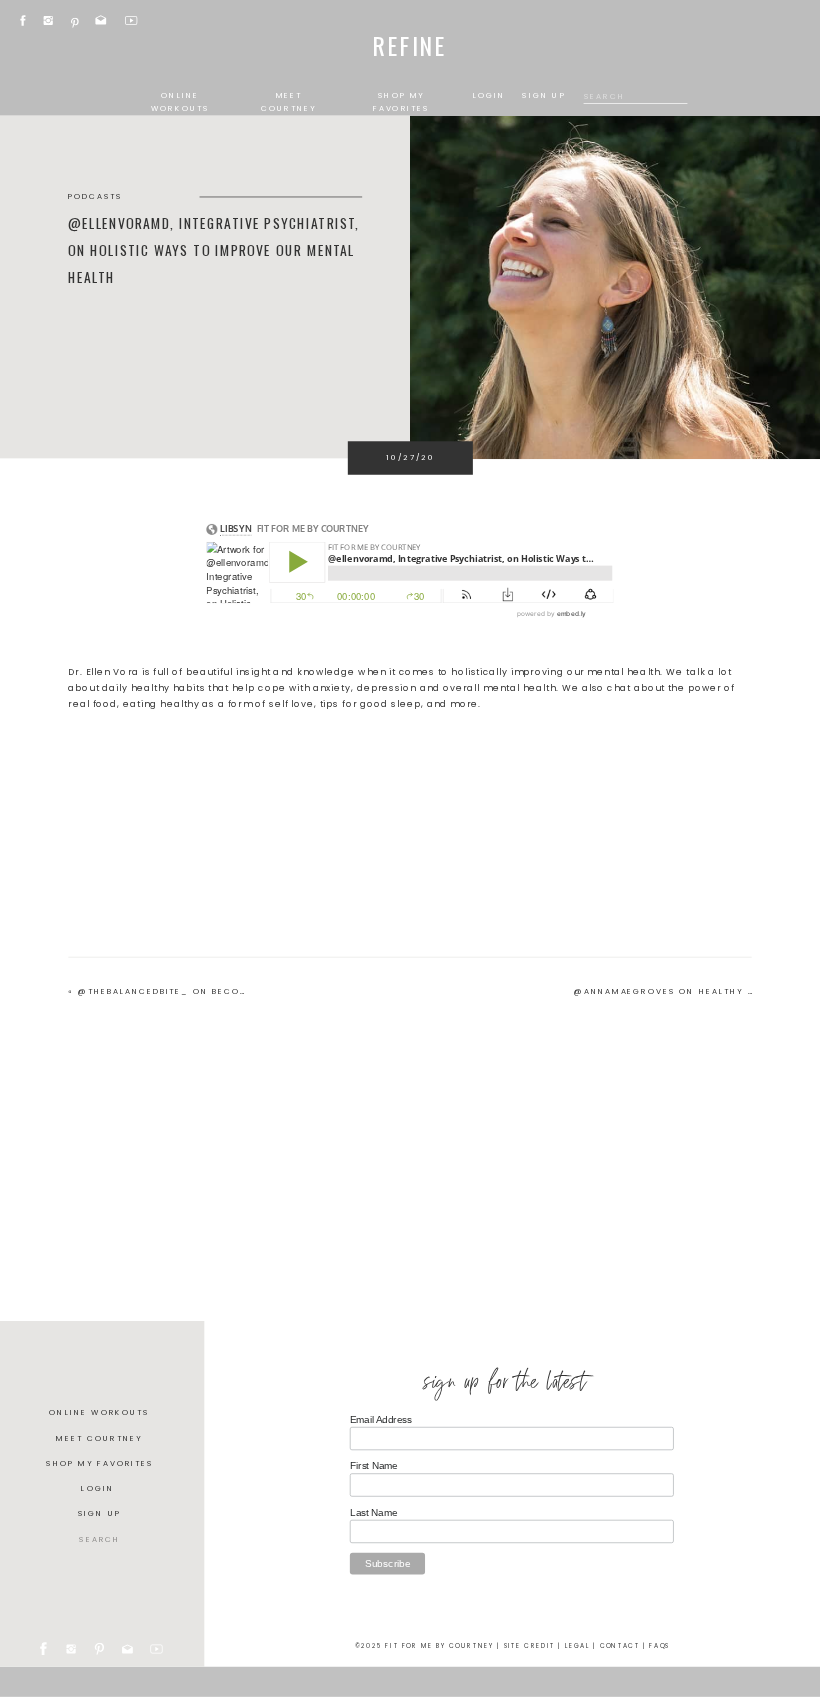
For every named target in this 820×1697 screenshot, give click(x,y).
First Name (374, 1465)
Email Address (381, 1419)
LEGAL (577, 1645)
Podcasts (95, 196)
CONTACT (620, 1645)
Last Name (373, 1511)
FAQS (659, 1645)
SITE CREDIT (530, 1645)
